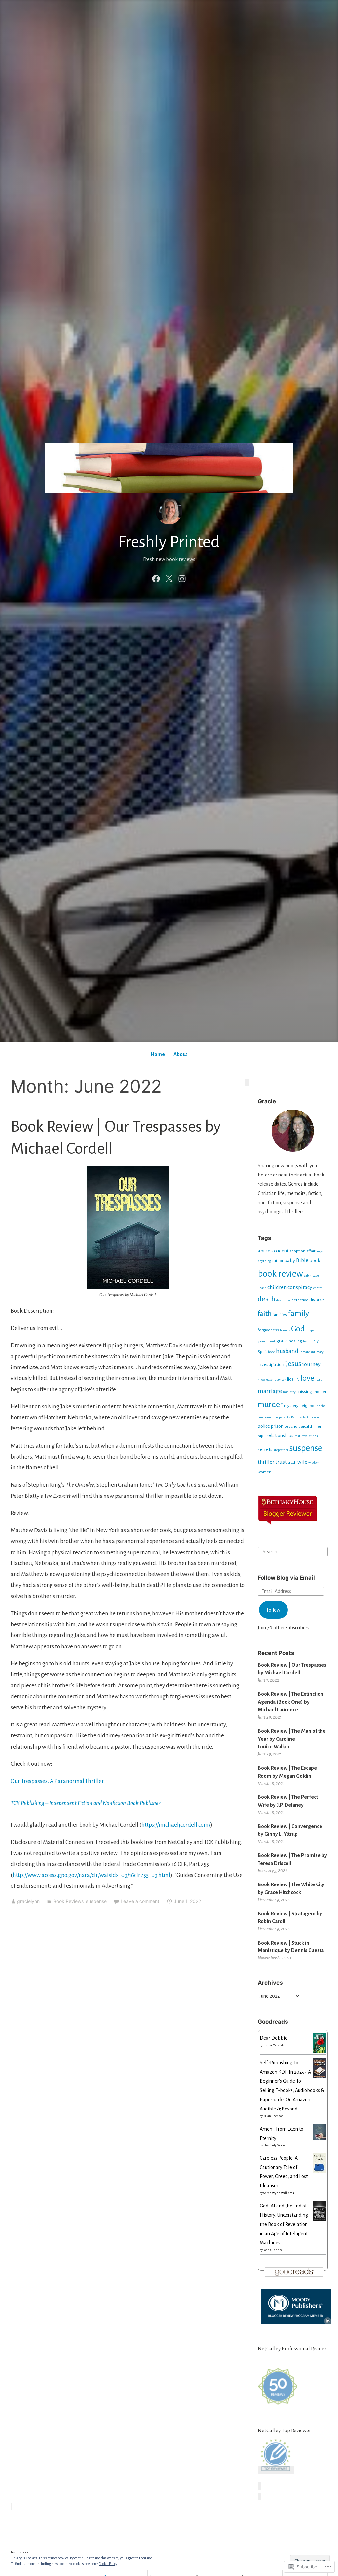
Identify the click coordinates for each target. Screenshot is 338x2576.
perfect (303, 1417)
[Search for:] (293, 1551)
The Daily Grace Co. (276, 2145)
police (264, 1426)
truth (292, 1462)
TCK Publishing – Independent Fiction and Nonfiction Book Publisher (85, 1803)
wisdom (314, 1462)
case (316, 1276)
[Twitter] (169, 578)
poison (314, 1417)
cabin (308, 1276)
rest (297, 1436)
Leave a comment (140, 1901)
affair (311, 1251)
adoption (297, 1251)
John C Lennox (273, 2250)
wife (302, 1462)
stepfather (281, 1450)
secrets (265, 1449)
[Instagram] (182, 578)
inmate (305, 1352)
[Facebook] (156, 578)
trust (281, 1462)
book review (280, 1274)
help (306, 1341)
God (298, 1329)
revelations (310, 1436)
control (318, 1288)
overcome (271, 1417)
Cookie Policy (108, 2564)
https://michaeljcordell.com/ (176, 1825)
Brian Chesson (273, 2116)
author (277, 1261)
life (297, 1380)
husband (287, 1351)
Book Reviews (68, 1901)
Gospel (310, 1330)
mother (320, 1392)
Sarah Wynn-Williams (279, 2193)
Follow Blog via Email (286, 1578)
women (265, 1472)
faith (265, 1314)
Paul (294, 1417)
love (307, 1378)
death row (283, 1300)
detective (300, 1300)
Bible (302, 1260)
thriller (266, 1462)
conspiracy (300, 1287)
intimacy (317, 1352)
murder (270, 1404)
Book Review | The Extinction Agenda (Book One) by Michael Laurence (291, 1702)
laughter (280, 1380)
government (267, 1341)
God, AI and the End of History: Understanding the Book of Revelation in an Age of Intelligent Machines (284, 2224)
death (267, 1299)
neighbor (307, 1406)
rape (262, 1436)
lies (290, 1379)
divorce (317, 1300)
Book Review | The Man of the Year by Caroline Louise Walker (292, 1739)
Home (158, 1054)
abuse (264, 1251)
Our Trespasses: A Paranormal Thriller (57, 1781)
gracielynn (28, 1901)
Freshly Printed (169, 542)
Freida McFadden (275, 2045)
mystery (291, 1406)
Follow (273, 1610)
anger (320, 1251)
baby (290, 1260)
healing (295, 1341)
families (280, 1315)
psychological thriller (303, 1426)
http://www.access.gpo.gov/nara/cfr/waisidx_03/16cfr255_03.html (91, 1875)
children (277, 1287)
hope (271, 1352)
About (180, 1054)
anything (264, 1261)
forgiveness (268, 1330)
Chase (262, 1288)
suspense (96, 1901)
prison (277, 1426)
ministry (289, 1392)
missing (304, 1391)
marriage (270, 1391)
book (315, 1260)
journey (311, 1364)
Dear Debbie (274, 2038)
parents (285, 1417)
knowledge (265, 1380)
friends (285, 1330)
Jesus (293, 1364)
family (298, 1313)
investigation (271, 1364)
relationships (280, 1435)
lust (319, 1379)
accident (280, 1251)
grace (282, 1341)
